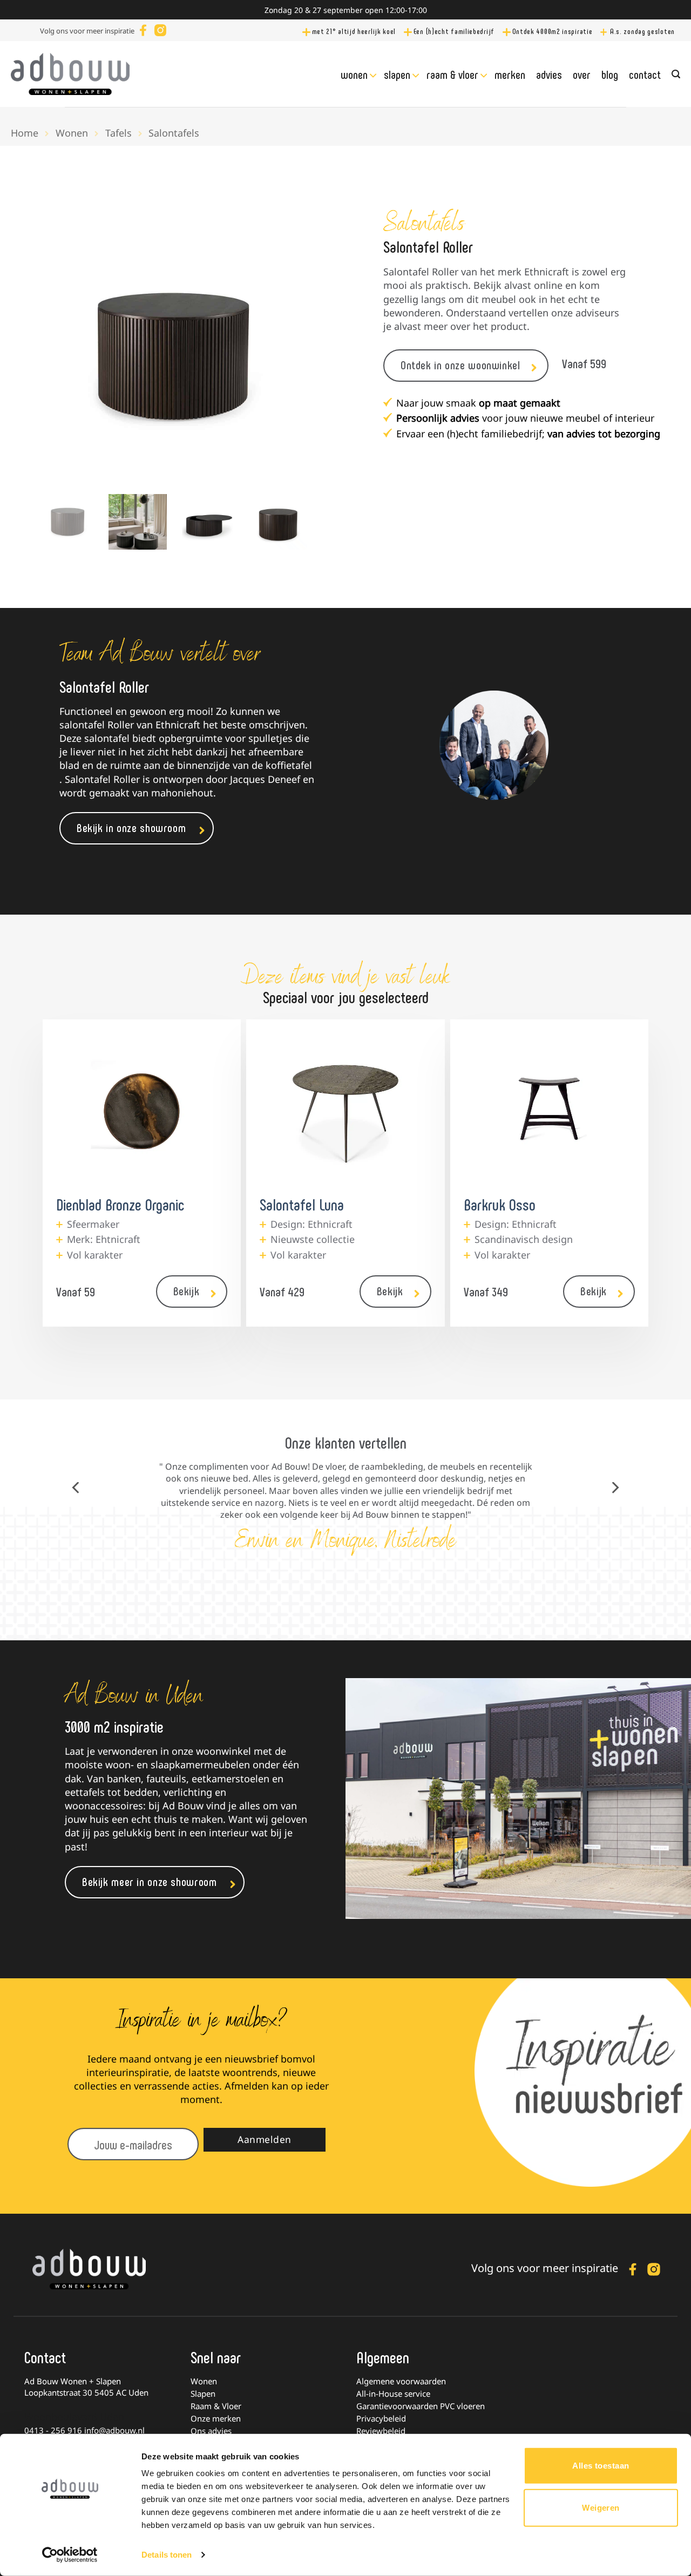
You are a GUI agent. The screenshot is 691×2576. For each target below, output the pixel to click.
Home (25, 133)
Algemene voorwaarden (401, 2381)
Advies (549, 74)
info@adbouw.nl (114, 2430)
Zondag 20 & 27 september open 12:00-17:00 (346, 10)
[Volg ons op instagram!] (160, 29)
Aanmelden (265, 2139)
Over (582, 74)
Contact (645, 74)
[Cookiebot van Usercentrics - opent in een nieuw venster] (70, 2555)
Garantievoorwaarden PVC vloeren (421, 2406)
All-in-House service (393, 2394)
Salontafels (174, 133)
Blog (610, 74)
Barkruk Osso (500, 1204)
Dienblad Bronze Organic (120, 1204)
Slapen (397, 74)
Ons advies (211, 2431)
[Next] (289, 350)
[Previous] (57, 350)
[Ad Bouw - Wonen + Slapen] (70, 74)
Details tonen (167, 2555)
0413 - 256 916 (53, 2430)
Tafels (118, 133)
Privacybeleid (381, 2418)
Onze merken (216, 2418)
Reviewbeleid (381, 2431)
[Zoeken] (676, 74)
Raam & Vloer (452, 74)
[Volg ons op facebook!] (143, 29)
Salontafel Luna (302, 1204)
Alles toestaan (601, 2466)
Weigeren (601, 2507)
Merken (510, 74)
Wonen (354, 74)
